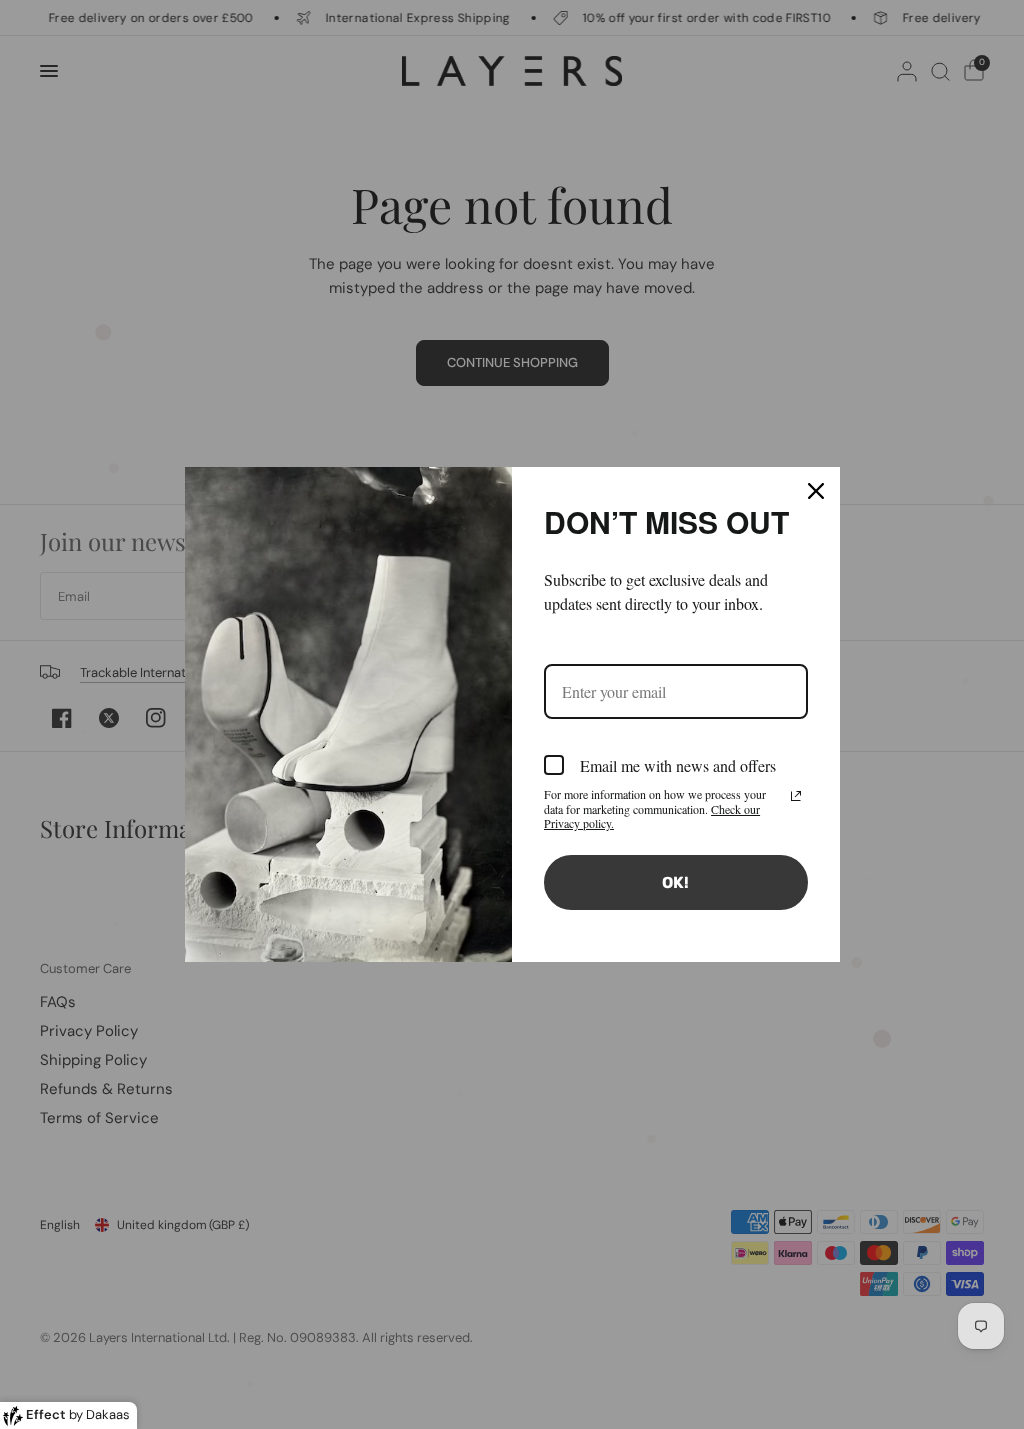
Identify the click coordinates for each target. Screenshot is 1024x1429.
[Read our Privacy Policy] (796, 796)
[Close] (816, 491)
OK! (675, 882)
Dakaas (108, 1414)
